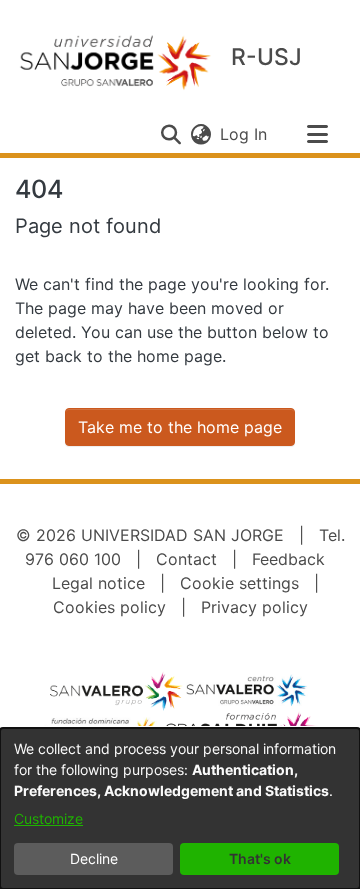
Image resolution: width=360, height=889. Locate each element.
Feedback (288, 559)
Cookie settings (239, 583)
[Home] (115, 61)
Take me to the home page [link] (180, 427)
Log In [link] (244, 134)
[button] (170, 134)
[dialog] (180, 808)
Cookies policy (109, 607)
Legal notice (98, 583)
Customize (48, 818)
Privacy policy (254, 607)
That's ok (260, 858)
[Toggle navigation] (317, 134)
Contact (186, 559)
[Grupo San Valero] (117, 691)
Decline (94, 858)
